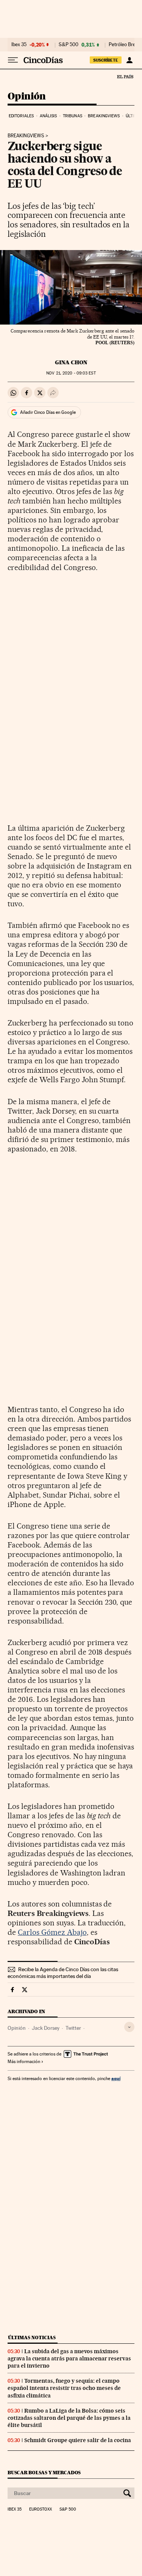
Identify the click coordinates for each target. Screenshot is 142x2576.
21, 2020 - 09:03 (71, 373)
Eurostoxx (41, 2509)
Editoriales (21, 116)
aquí (116, 2078)
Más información (24, 2062)
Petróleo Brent (124, 45)
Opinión (27, 97)
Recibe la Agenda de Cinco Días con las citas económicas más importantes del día (63, 1973)
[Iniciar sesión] (129, 60)
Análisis (48, 116)
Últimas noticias (32, 2338)
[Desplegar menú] (13, 60)
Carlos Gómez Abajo (52, 1932)
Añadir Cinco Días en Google (48, 412)
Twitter (73, 2028)
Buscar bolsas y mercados (44, 2473)
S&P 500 (69, 45)
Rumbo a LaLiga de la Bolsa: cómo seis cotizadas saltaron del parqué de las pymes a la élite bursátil (69, 2418)
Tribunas (73, 116)
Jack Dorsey (46, 2028)
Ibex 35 (19, 45)
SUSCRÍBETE (106, 60)
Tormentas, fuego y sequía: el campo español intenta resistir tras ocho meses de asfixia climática (64, 2388)
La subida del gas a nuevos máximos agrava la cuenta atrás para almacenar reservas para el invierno (69, 2358)
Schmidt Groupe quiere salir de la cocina (78, 2440)
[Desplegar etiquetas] (129, 2027)
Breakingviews (104, 116)
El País (125, 76)
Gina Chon (71, 362)
